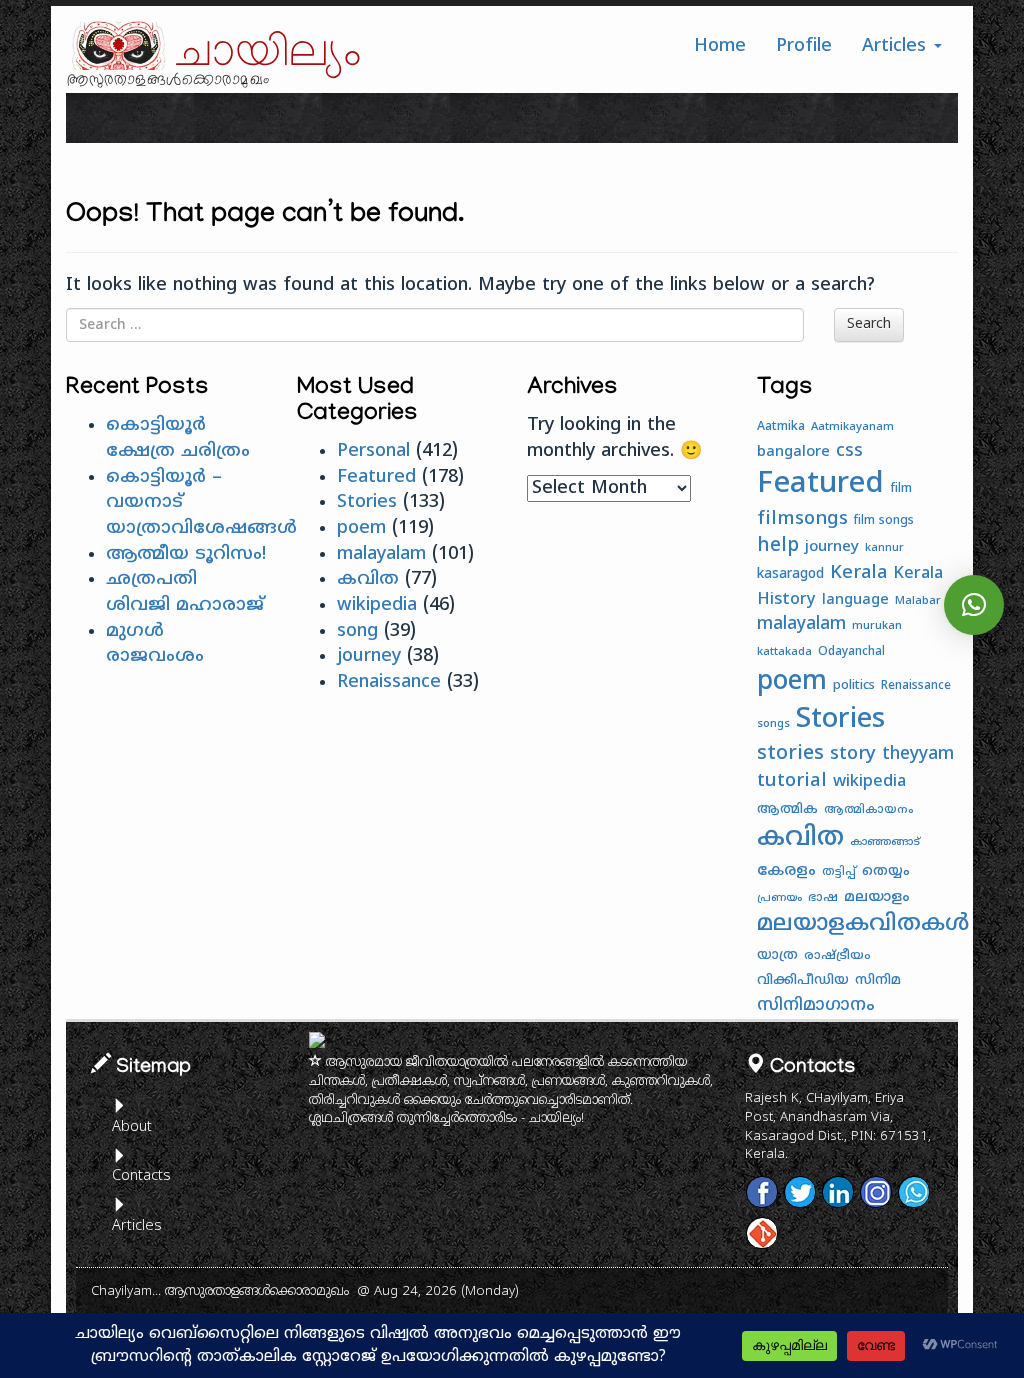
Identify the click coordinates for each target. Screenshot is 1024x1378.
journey (369, 656)
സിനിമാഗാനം (816, 1006)
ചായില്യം (269, 53)
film (901, 489)
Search (869, 324)
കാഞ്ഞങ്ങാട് (885, 842)
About (132, 1127)
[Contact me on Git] (762, 1233)
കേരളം (786, 871)
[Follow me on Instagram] (876, 1192)
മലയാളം (877, 897)
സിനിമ (878, 980)
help (778, 546)
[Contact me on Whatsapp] (914, 1192)
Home (720, 46)
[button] (974, 605)
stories (790, 754)
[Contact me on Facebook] (762, 1192)
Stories (367, 502)
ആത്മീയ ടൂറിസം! (186, 554)
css (849, 452)
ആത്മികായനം (869, 810)
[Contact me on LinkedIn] (838, 1192)
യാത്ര (777, 955)
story (853, 754)
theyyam (918, 755)
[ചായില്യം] (116, 45)
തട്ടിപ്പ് (839, 872)
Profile (804, 46)
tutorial (792, 781)
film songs (884, 521)
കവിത (368, 579)
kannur (884, 548)
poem (361, 528)
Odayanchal (851, 652)
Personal (373, 451)
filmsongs (802, 519)
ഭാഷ (823, 898)
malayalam (381, 554)
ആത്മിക (787, 810)
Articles (897, 46)
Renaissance (389, 682)
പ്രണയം (779, 898)
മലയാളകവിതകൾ (863, 925)
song (357, 631)
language (855, 600)
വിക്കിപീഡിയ (803, 980)
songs (773, 724)
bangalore (793, 452)
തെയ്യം (886, 871)
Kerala (858, 573)
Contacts (141, 1176)
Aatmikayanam (852, 427)
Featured (376, 477)
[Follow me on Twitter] (800, 1192)
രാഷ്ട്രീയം (837, 956)
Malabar (918, 601)
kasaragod (790, 574)
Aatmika (781, 427)
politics (854, 686)
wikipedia (377, 605)
